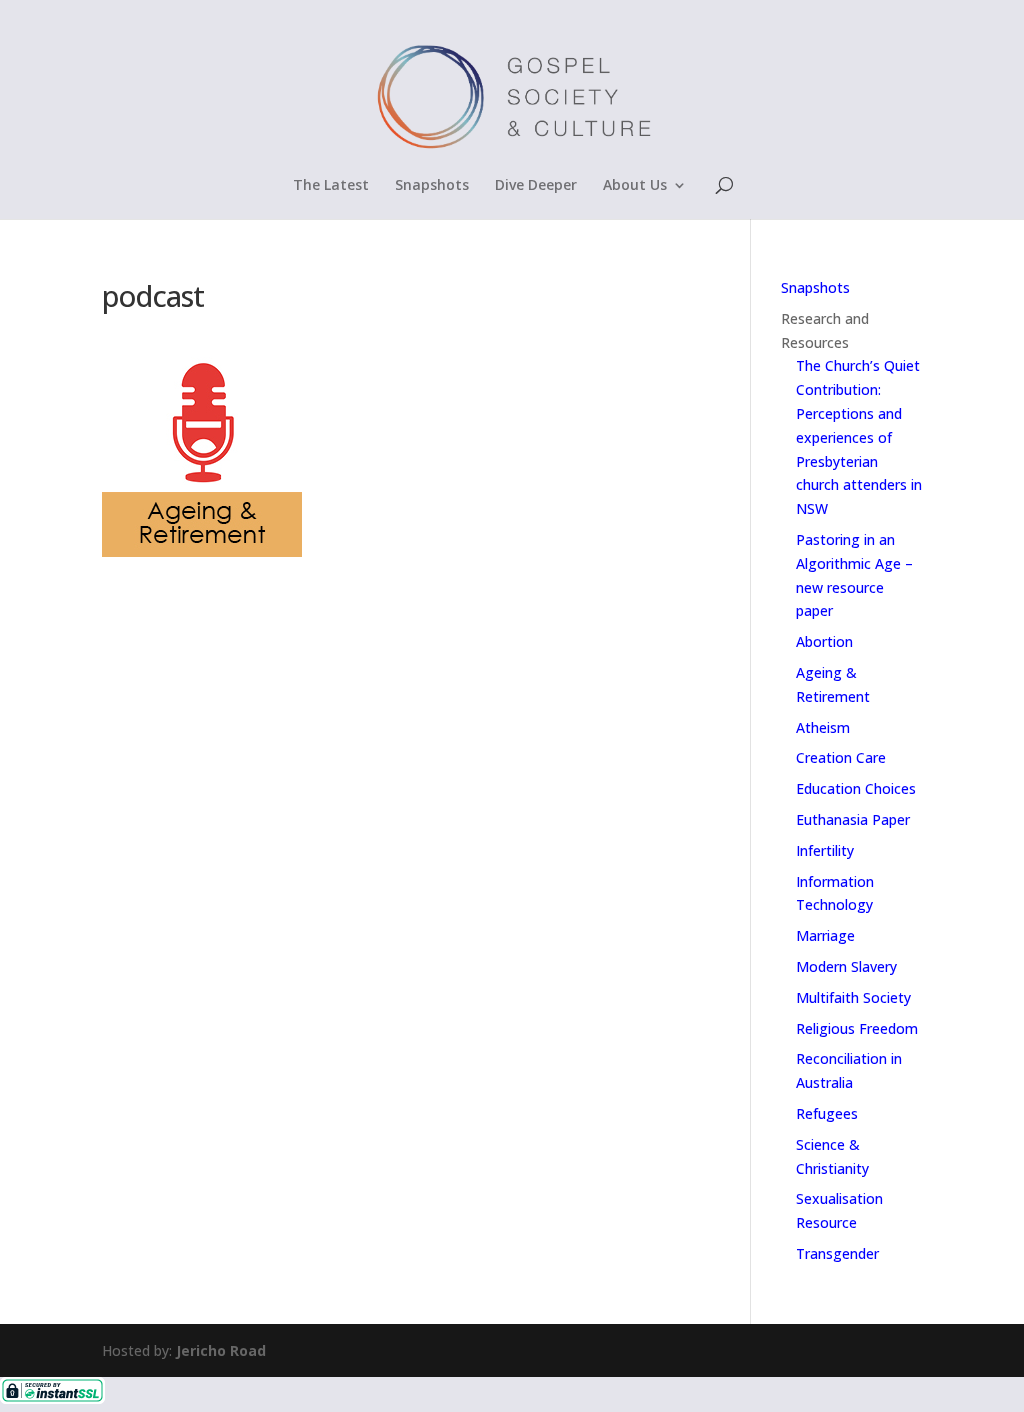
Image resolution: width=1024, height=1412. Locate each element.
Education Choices (856, 788)
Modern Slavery (846, 966)
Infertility (825, 850)
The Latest (331, 186)
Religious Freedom (857, 1028)
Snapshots (432, 186)
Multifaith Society (853, 997)
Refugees (827, 1113)
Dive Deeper (536, 186)
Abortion (824, 641)
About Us (635, 186)
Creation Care (841, 757)
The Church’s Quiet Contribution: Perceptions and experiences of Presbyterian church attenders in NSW (859, 437)
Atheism (823, 727)
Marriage (825, 935)
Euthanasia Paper (853, 819)
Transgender (837, 1253)
